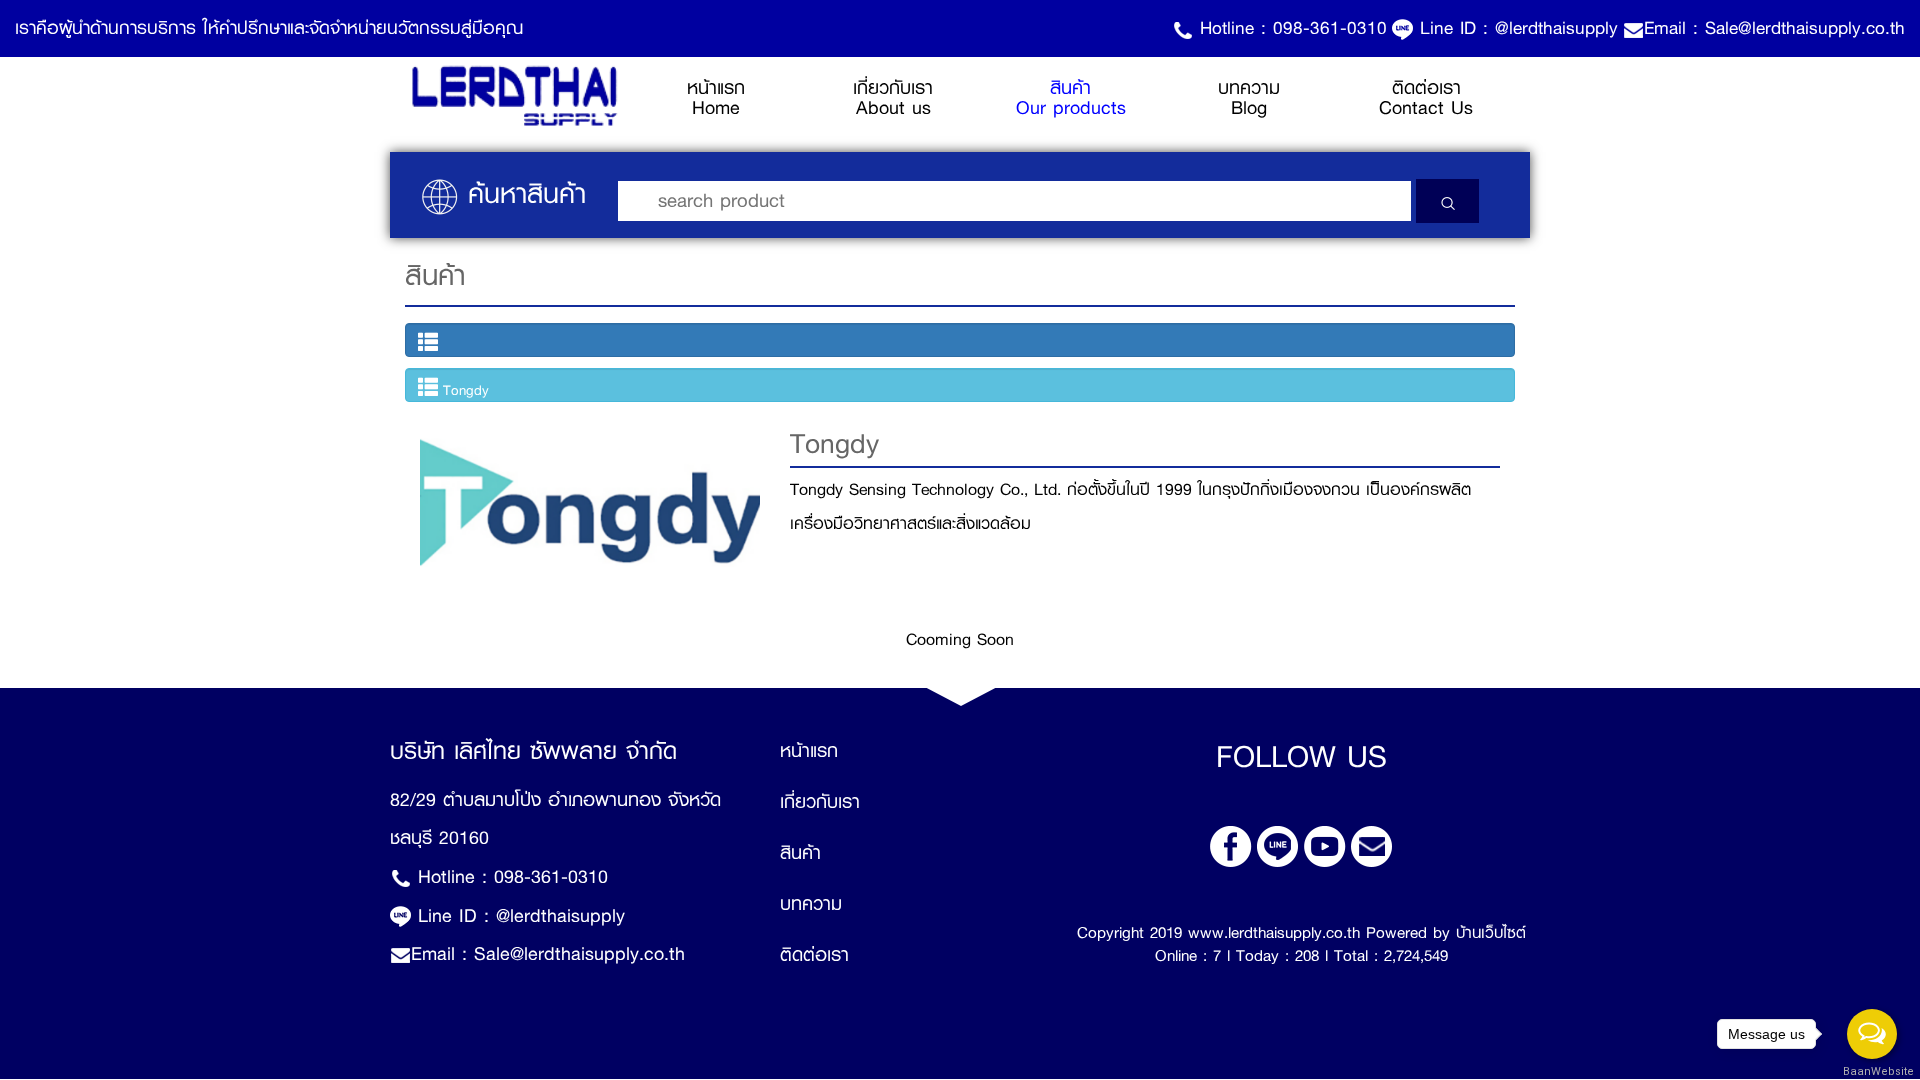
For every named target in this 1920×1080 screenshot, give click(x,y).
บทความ (811, 904)
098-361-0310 (1330, 28)
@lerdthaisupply (1556, 28)
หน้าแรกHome (746, 98)
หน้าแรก (809, 751)
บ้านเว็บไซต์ (1491, 932)
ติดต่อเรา (814, 955)
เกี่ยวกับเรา (820, 802)
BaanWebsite (1873, 1071)
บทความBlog (1249, 98)
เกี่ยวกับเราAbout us (893, 98)
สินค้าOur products (1071, 98)
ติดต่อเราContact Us (1426, 98)
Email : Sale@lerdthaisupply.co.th (1774, 28)
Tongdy (463, 390)
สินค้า (800, 853)
